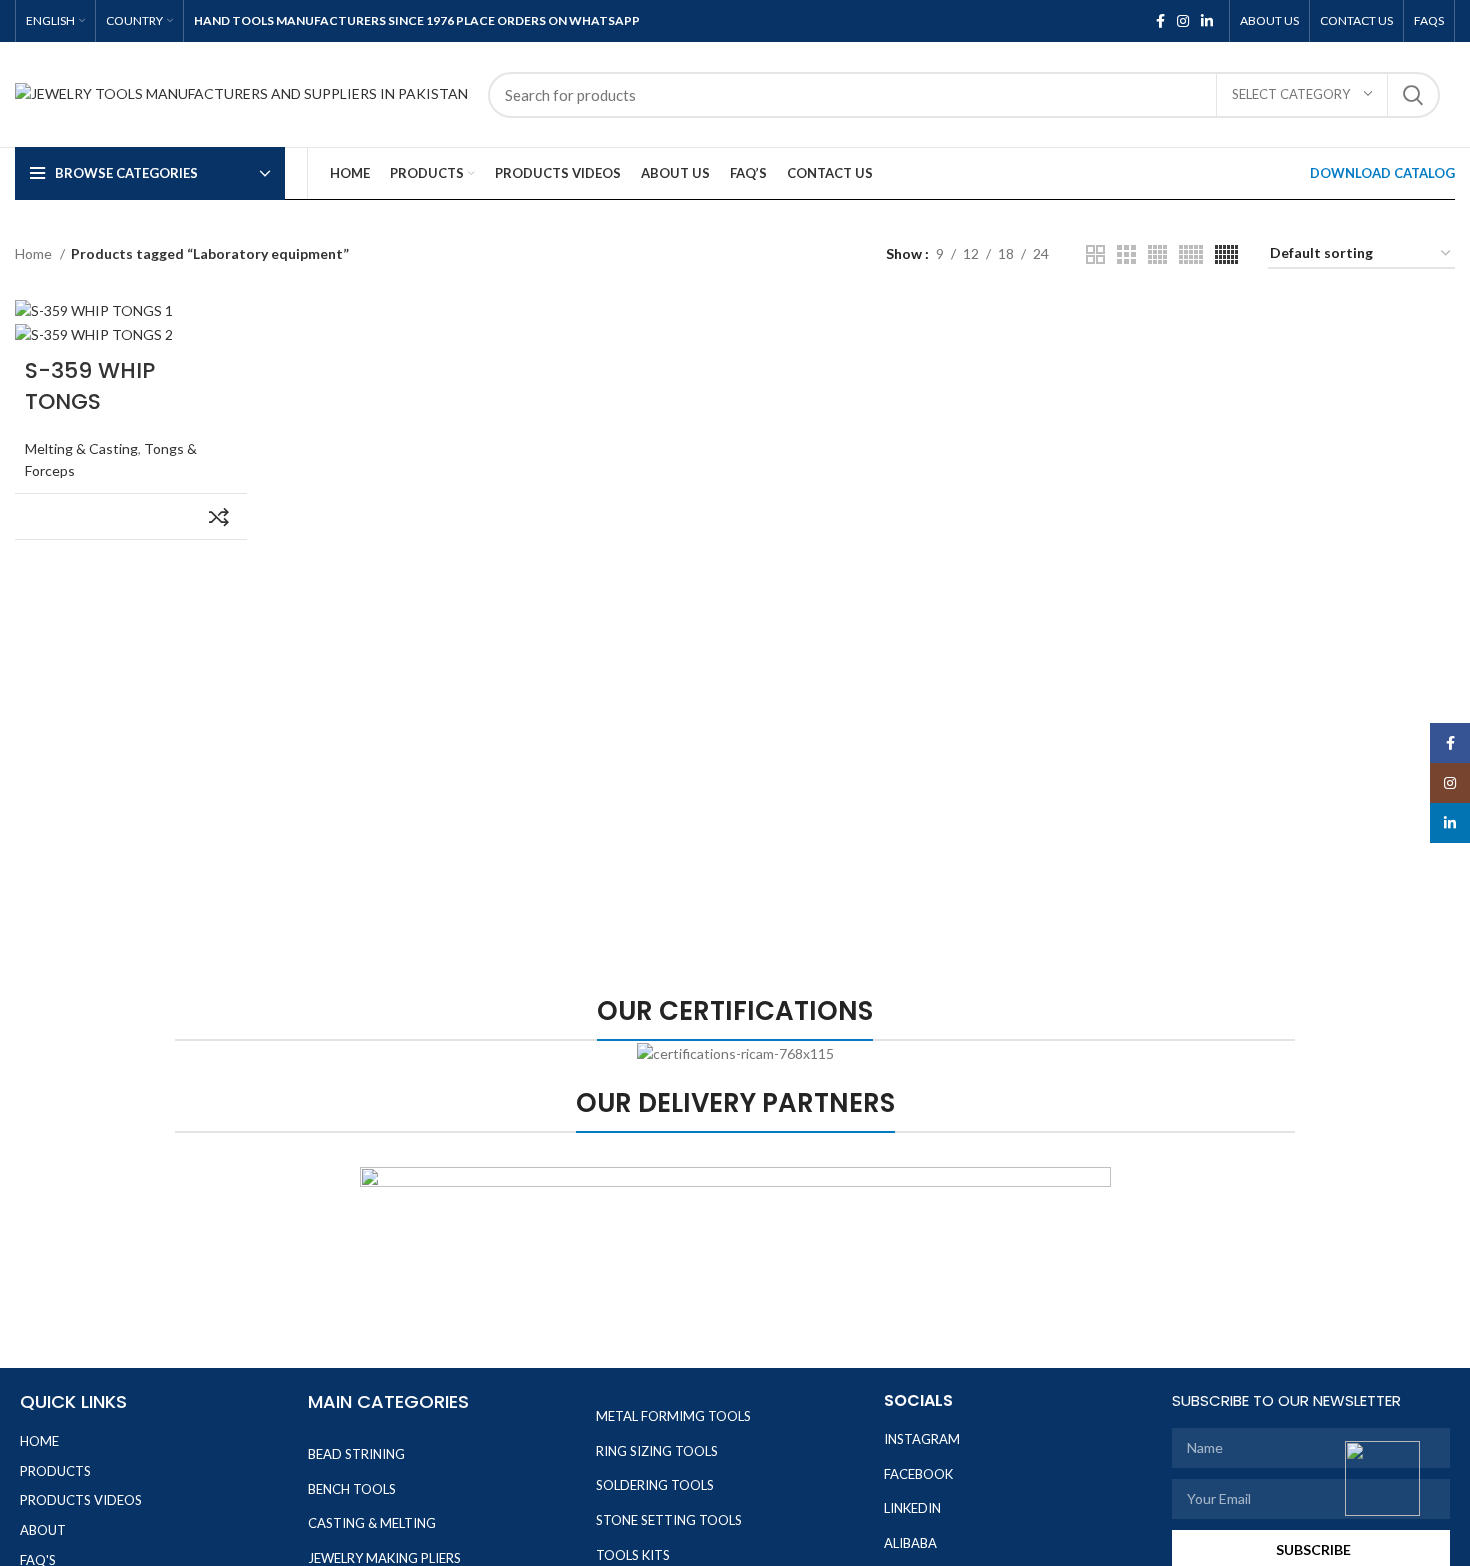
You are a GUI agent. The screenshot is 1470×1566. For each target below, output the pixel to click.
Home (35, 253)
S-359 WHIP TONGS (90, 386)
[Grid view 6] (1226, 254)
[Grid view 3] (1126, 254)
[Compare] (219, 516)
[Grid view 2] (1095, 254)
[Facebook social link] (1160, 21)
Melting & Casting (81, 448)
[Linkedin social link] (1207, 21)
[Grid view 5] (1191, 254)
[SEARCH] (1413, 95)
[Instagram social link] (1183, 21)
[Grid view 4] (1157, 254)
